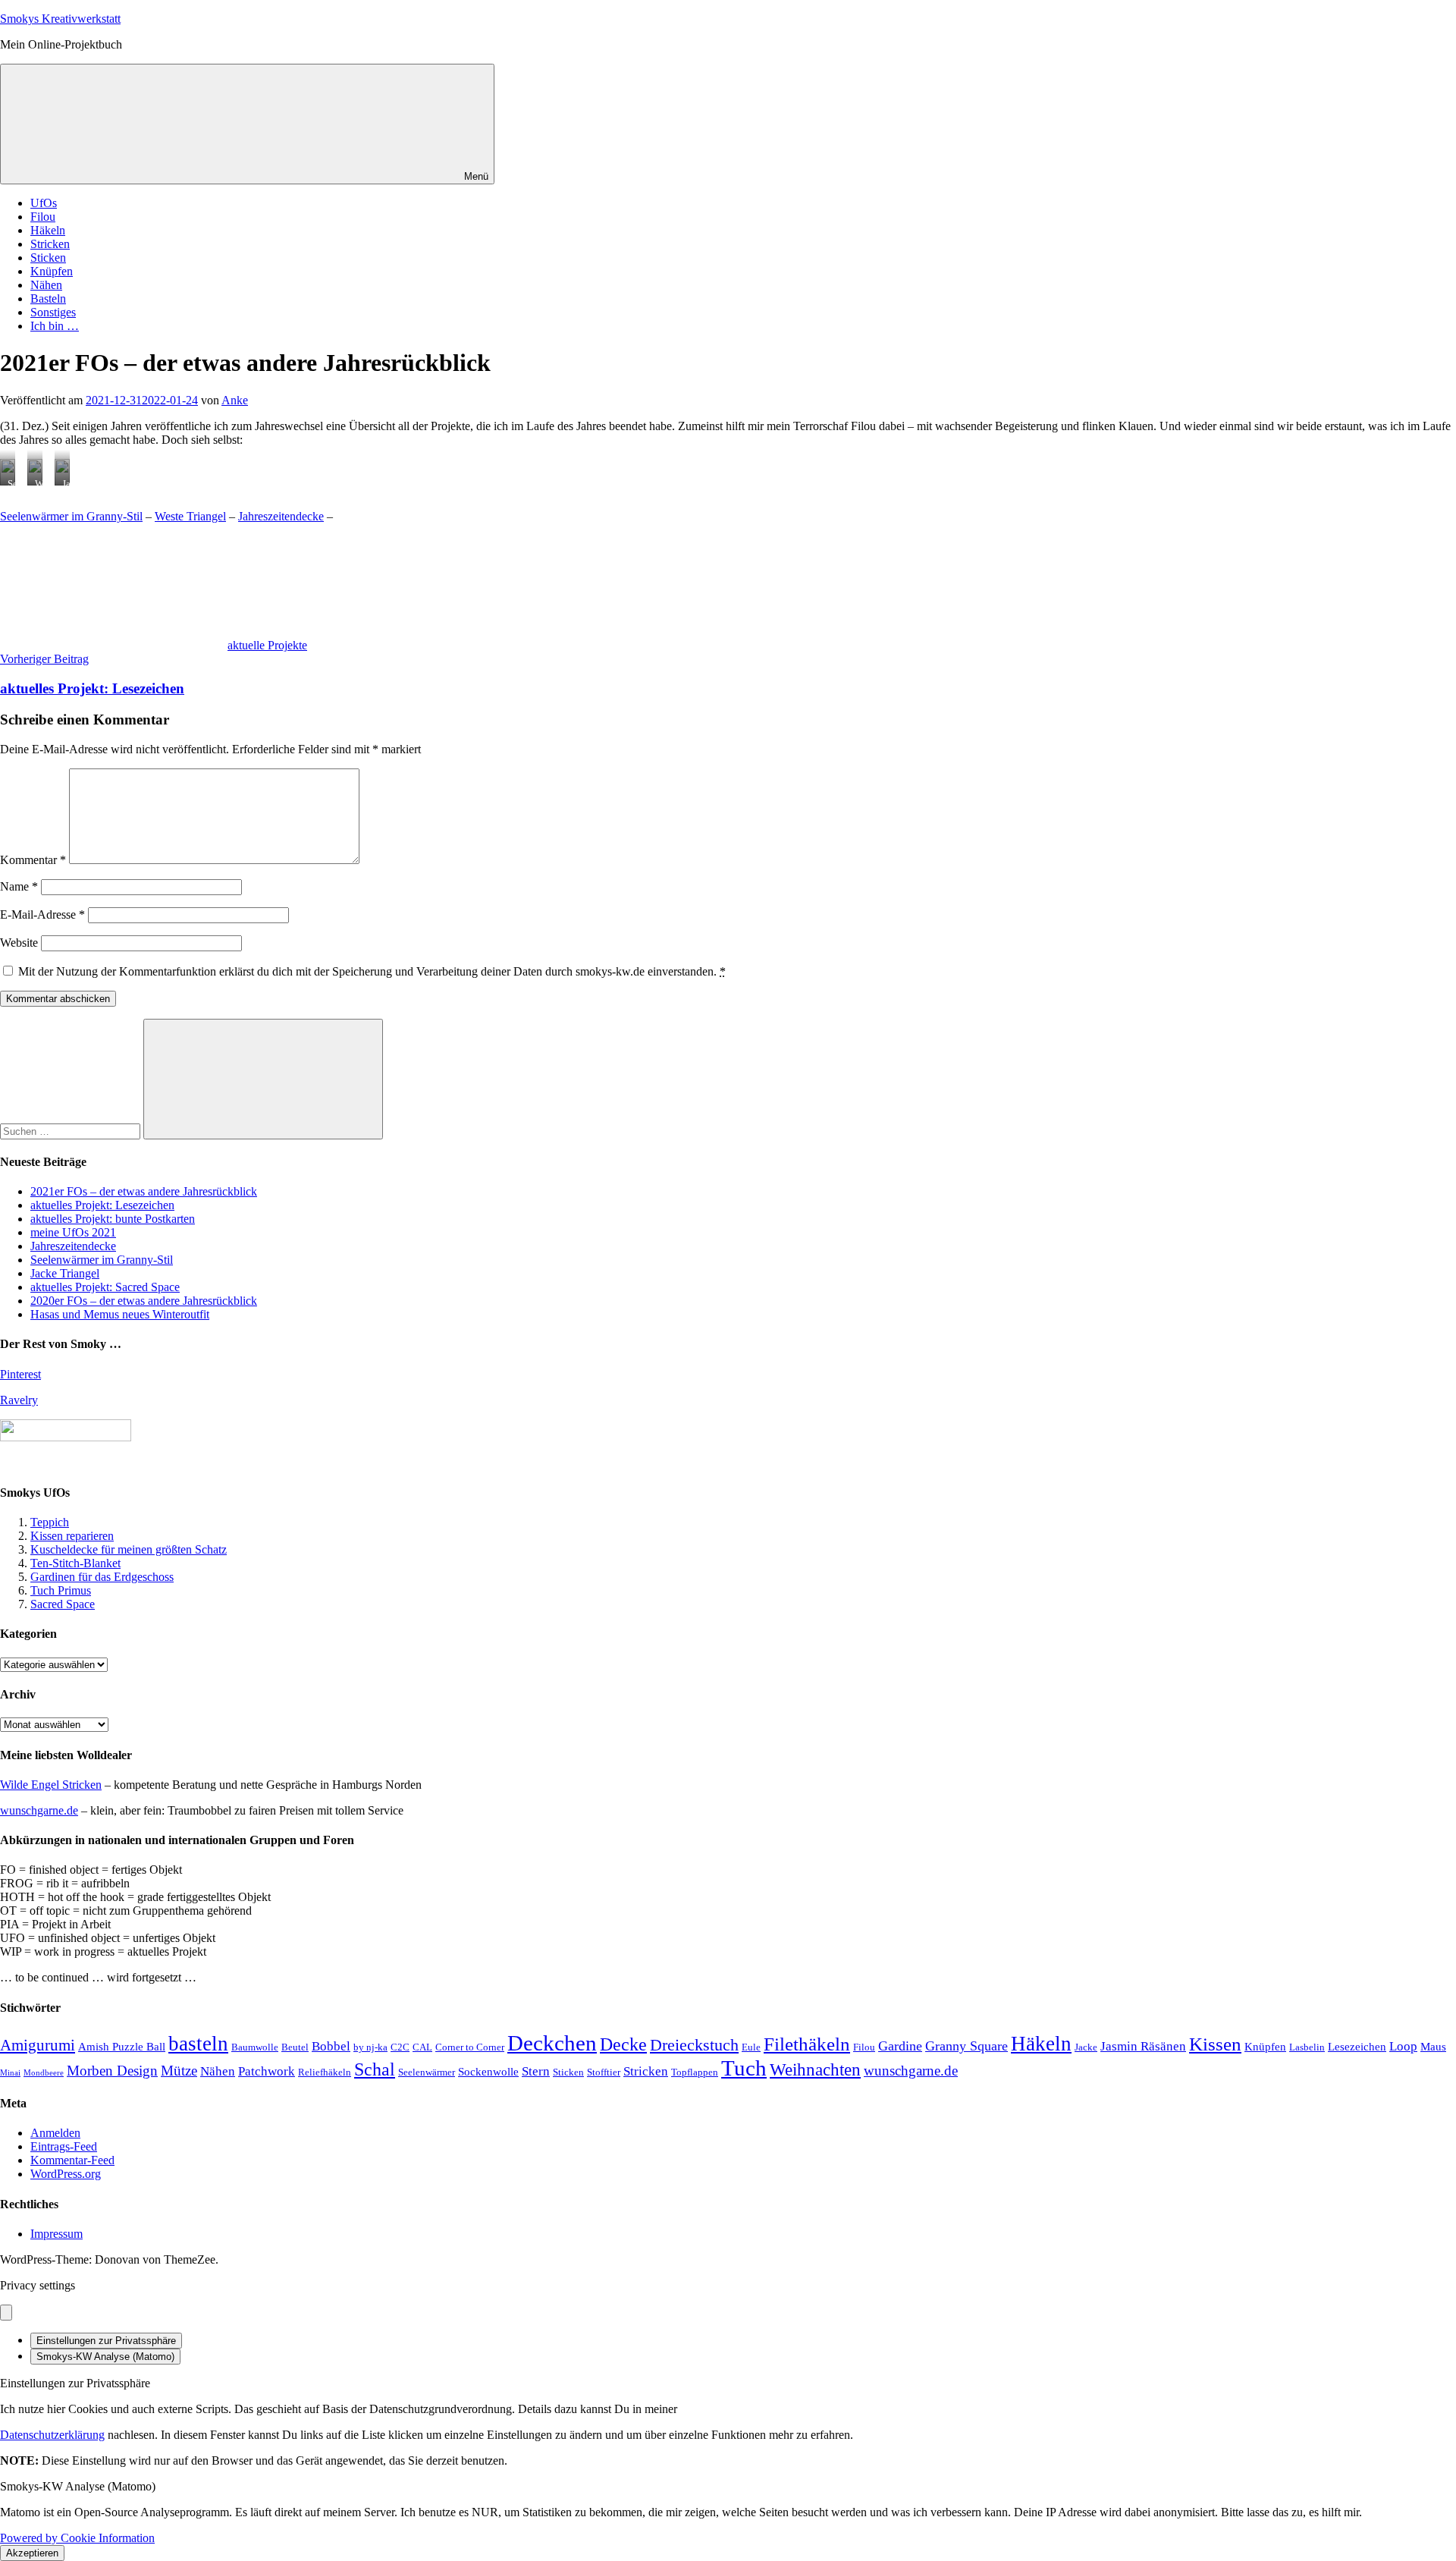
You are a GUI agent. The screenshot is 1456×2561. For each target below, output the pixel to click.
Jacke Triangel (65, 1273)
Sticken (48, 258)
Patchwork (267, 2071)
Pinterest (20, 1374)
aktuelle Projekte (267, 645)
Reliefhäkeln (325, 2072)
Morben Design (112, 2071)
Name (19, 886)
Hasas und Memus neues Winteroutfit (120, 1314)
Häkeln (48, 230)
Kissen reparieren (72, 1536)
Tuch (744, 2068)
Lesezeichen (1357, 2047)
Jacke (1086, 2047)
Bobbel (331, 2046)
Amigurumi (38, 2045)
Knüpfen (52, 271)
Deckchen (552, 2043)
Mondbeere (44, 2073)
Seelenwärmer (427, 2072)
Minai (10, 2073)
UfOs (44, 203)
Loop (1403, 2046)
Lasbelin (1307, 2047)
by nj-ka (370, 2047)
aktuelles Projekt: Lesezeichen (102, 1205)
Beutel (295, 2047)
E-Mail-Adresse (42, 914)
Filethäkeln (807, 2044)
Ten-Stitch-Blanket (75, 1563)
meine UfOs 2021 (73, 1232)
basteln (198, 2044)
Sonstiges (53, 312)
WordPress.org (66, 2174)
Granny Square (966, 2046)
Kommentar (33, 860)
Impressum (56, 2234)
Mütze (179, 2071)
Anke (235, 400)
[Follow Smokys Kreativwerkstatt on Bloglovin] (66, 1437)
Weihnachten (815, 2069)
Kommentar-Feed (72, 2160)
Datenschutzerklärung (52, 2435)
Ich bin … (55, 326)
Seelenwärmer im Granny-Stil (71, 516)
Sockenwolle (488, 2072)
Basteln (48, 299)
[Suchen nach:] (72, 1131)
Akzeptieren (32, 2553)
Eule (751, 2047)
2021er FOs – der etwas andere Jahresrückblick (144, 1191)
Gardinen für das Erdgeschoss (102, 1577)
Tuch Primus (61, 1590)
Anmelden (55, 2133)
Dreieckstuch (694, 2045)
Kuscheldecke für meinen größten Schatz (129, 1549)
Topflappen (695, 2072)
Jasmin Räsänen (1143, 2046)
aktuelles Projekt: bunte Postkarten (113, 1219)
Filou (43, 217)
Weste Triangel (190, 516)
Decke (623, 2044)
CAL (422, 2047)
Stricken (50, 244)
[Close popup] (6, 2313)
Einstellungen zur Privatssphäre (106, 2341)
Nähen (46, 285)
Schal (375, 2069)
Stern (536, 2071)
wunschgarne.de (39, 1810)
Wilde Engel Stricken (51, 1785)
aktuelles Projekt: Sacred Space (105, 1287)
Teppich (50, 1522)
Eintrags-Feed (64, 2146)
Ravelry (19, 1400)
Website (19, 943)
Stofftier (604, 2072)
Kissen (1215, 2044)
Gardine (900, 2046)
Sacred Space (63, 1604)
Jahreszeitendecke (281, 516)
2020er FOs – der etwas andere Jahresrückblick (144, 1301)
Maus (1433, 2047)
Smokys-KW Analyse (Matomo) (105, 2357)
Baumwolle (255, 2047)
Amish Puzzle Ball (122, 2047)
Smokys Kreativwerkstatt (60, 19)
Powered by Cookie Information (77, 2538)
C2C (400, 2047)
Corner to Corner (470, 2047)
